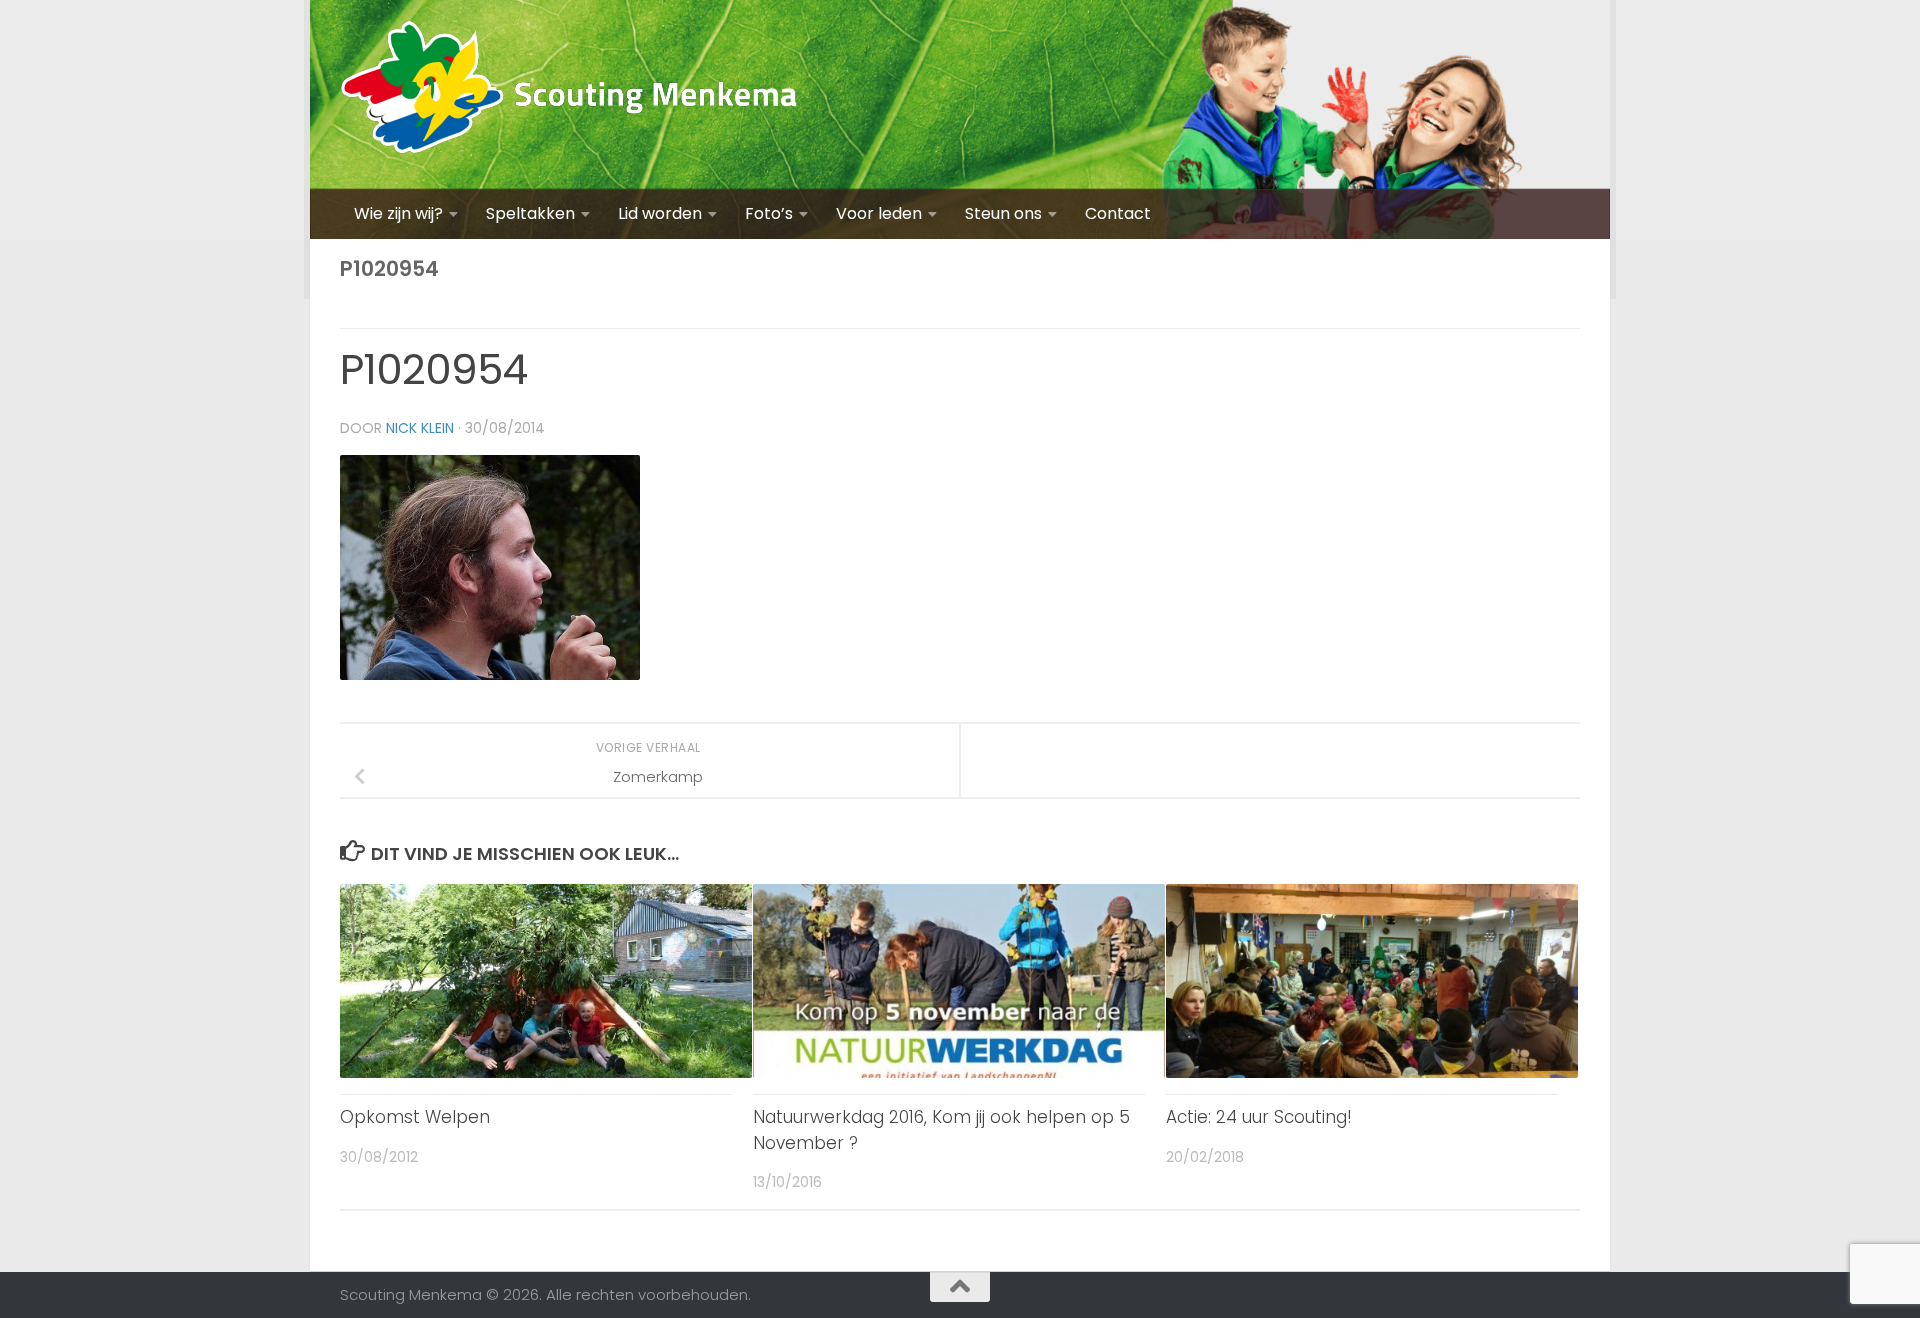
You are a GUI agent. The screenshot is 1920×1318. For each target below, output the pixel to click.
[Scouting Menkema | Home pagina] (569, 94)
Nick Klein (420, 428)
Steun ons (1003, 213)
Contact (1118, 213)
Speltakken (530, 213)
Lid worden (660, 213)
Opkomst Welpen (415, 1117)
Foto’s (769, 213)
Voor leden (879, 213)
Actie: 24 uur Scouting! (1259, 1117)
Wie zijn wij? (398, 213)
